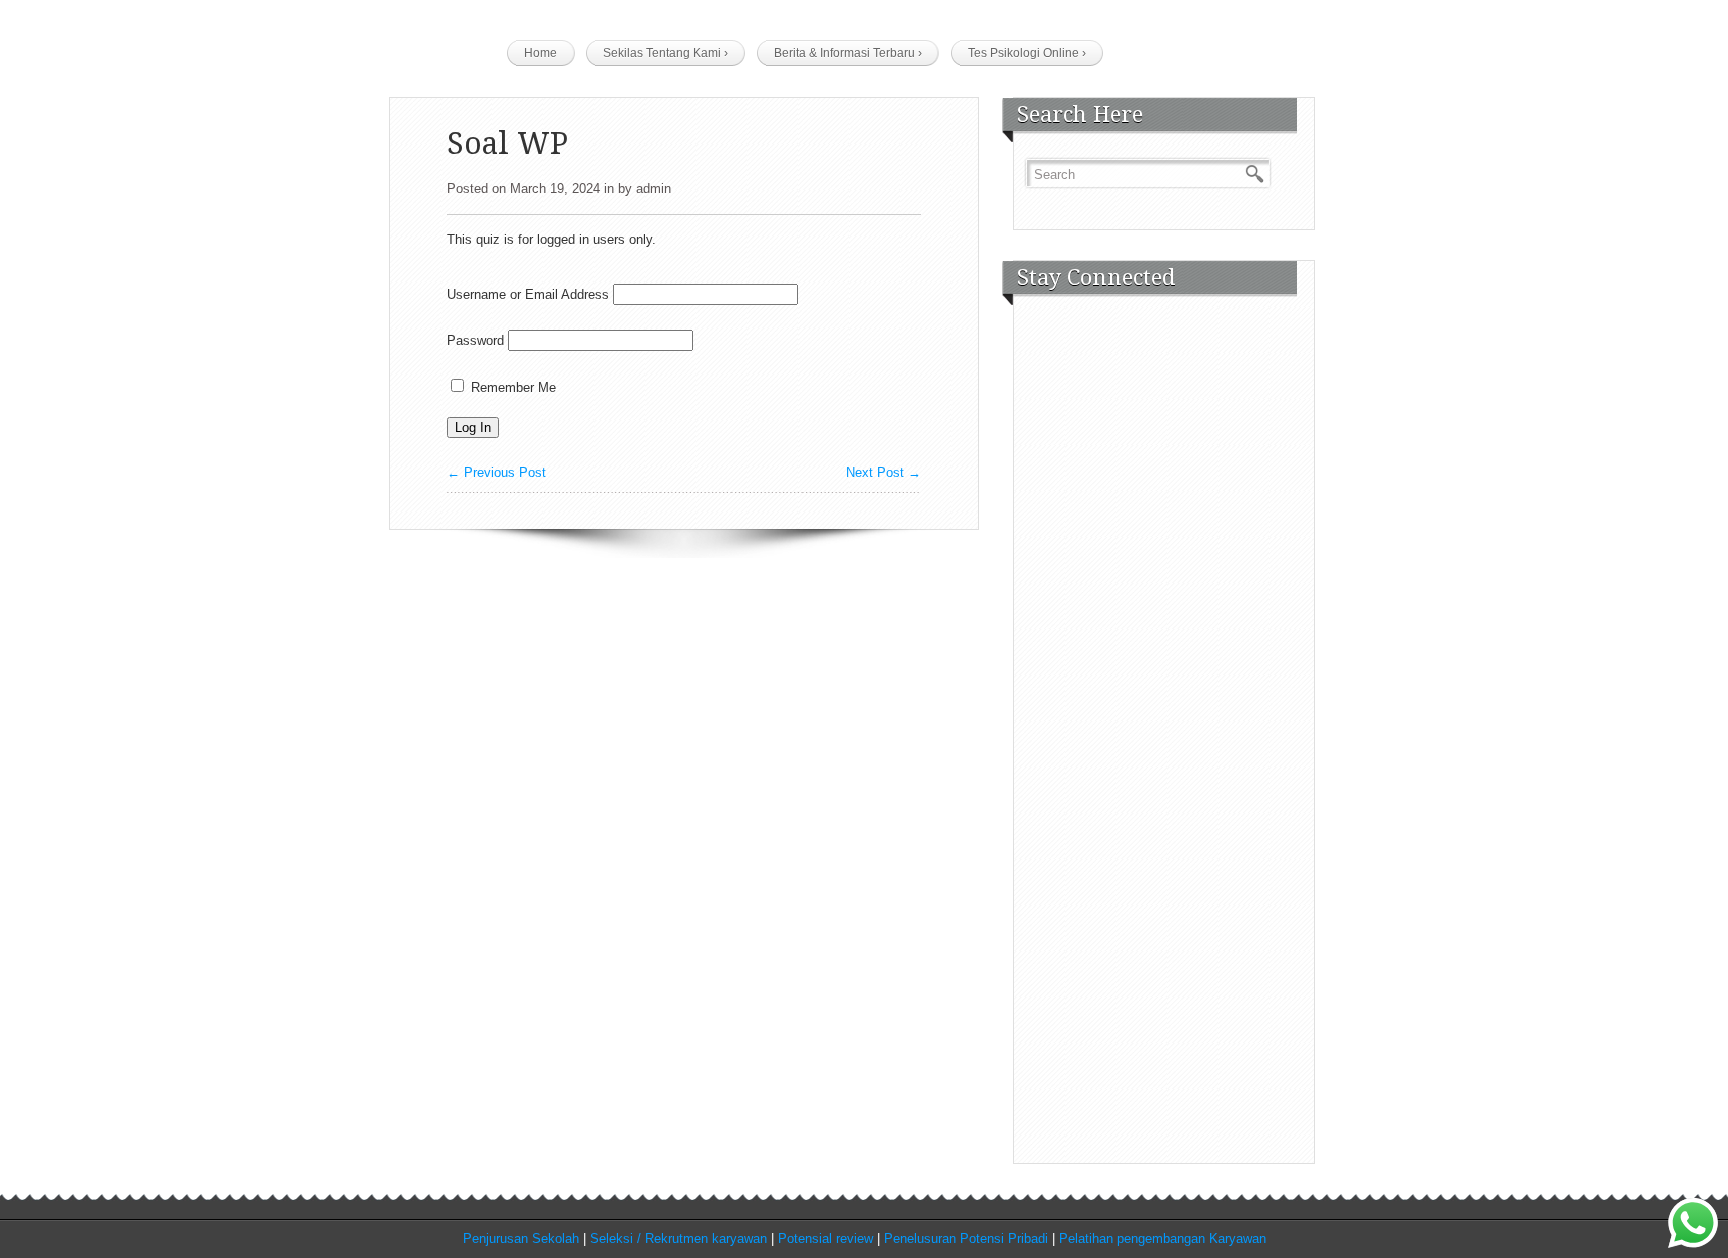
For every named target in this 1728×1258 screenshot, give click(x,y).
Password (475, 340)
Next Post (883, 472)
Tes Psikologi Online (1027, 53)
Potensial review (825, 1238)
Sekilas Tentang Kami (665, 53)
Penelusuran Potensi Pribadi (966, 1238)
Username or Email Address (528, 294)
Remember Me (511, 387)
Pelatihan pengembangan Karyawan (1162, 1238)
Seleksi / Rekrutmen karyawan (678, 1238)
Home (540, 53)
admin (653, 188)
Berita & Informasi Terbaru (848, 53)
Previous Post (496, 472)
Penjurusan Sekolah (521, 1238)
